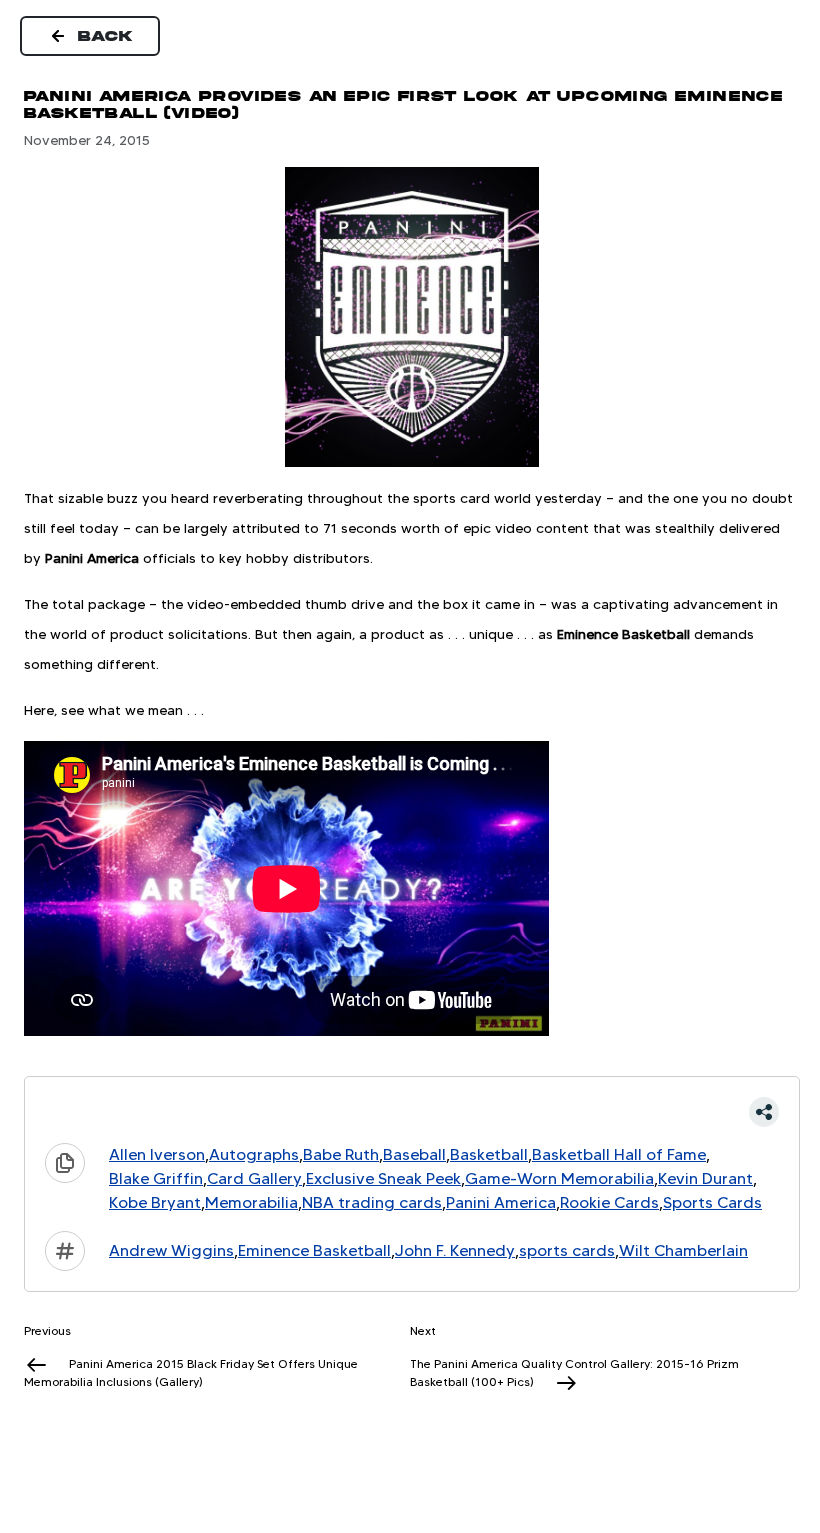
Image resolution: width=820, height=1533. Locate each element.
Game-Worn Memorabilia (559, 1178)
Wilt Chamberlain (683, 1250)
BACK (106, 36)
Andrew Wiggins (171, 1250)
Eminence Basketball (314, 1250)
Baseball (414, 1154)
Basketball (489, 1154)
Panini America (501, 1202)
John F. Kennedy (455, 1250)
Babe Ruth (341, 1154)
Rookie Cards (609, 1202)
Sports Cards (712, 1202)
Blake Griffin (156, 1178)
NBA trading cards (372, 1202)
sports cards (567, 1250)
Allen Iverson (157, 1154)
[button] (412, 1112)
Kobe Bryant (155, 1202)
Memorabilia (251, 1202)
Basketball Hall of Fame (619, 1154)
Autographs (254, 1154)
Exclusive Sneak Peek (383, 1178)
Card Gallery (254, 1178)
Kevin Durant (705, 1178)
